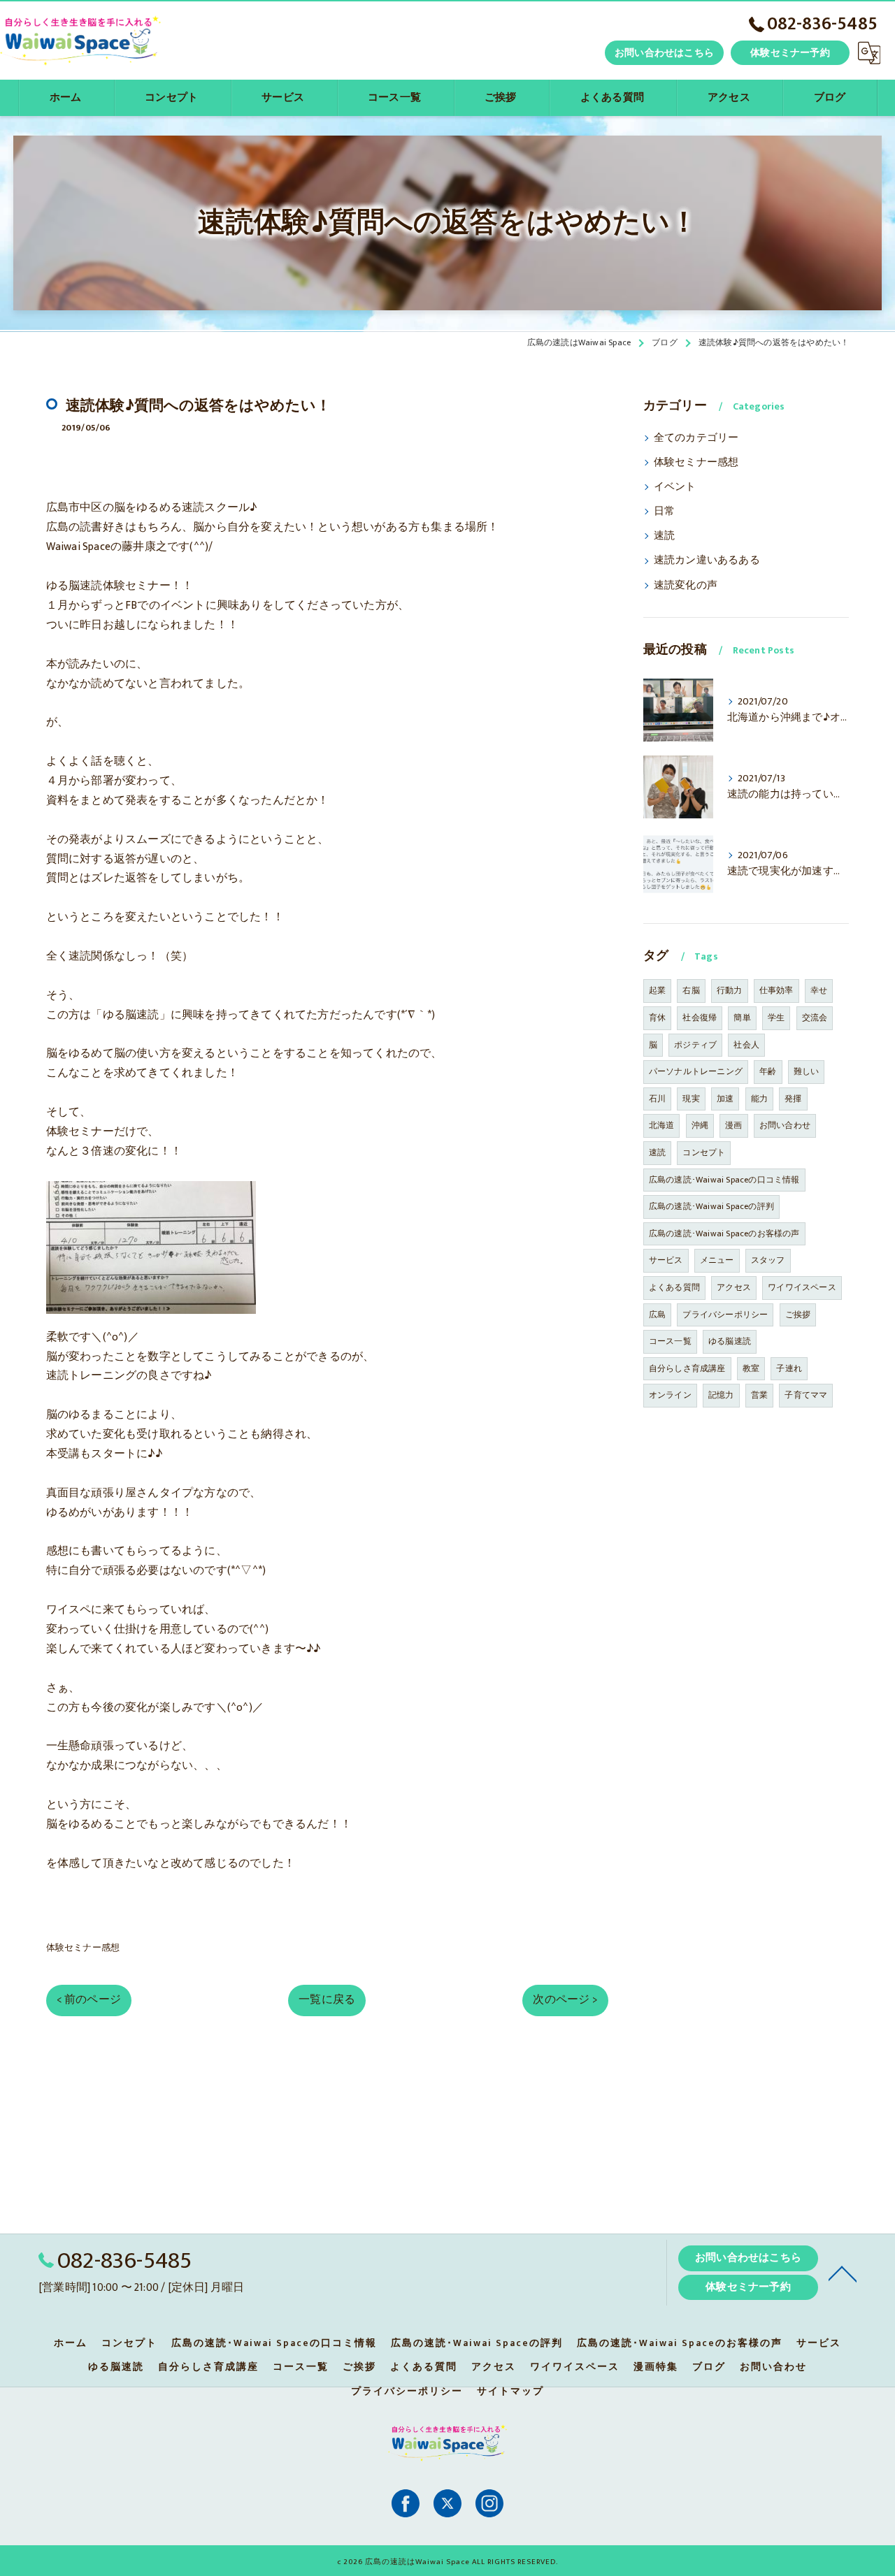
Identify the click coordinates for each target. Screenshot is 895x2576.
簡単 (742, 1018)
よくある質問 (674, 1287)
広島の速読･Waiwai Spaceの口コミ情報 (724, 1180)
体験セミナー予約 (790, 53)
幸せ (819, 990)
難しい (807, 1071)
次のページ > (565, 1999)
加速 (725, 1099)
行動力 (730, 990)
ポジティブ (695, 1045)
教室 (751, 1368)
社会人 (746, 1045)
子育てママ (806, 1395)
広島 (657, 1315)
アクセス (734, 1287)
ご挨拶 (798, 1315)
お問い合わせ (785, 1125)
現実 (691, 1099)
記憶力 (721, 1395)
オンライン (670, 1395)
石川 (657, 1099)
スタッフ (768, 1260)
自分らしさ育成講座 (687, 1368)
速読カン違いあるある (707, 560)
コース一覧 (670, 1341)
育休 (657, 1018)
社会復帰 (700, 1018)
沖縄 (700, 1125)
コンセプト (704, 1152)
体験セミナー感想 (83, 1948)
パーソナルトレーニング (696, 1071)
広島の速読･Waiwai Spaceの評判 (711, 1206)
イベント (675, 487)
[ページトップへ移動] (843, 2273)
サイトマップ (510, 2392)
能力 (759, 1099)
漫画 (733, 1125)
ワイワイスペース (802, 1287)
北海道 (662, 1125)
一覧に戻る (327, 1999)
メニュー (717, 1260)
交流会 (815, 1018)
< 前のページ (89, 1999)
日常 (664, 512)
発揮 (793, 1099)
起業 (657, 990)
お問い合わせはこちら (664, 53)
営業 (759, 1395)
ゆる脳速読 (730, 1341)
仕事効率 (776, 990)
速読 (664, 536)
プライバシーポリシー (725, 1315)
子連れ (789, 1368)
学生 (776, 1018)
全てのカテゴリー (696, 438)
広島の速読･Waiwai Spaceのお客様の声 (724, 1233)
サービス (666, 1260)
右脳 (691, 990)
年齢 (768, 1071)
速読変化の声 (686, 586)
